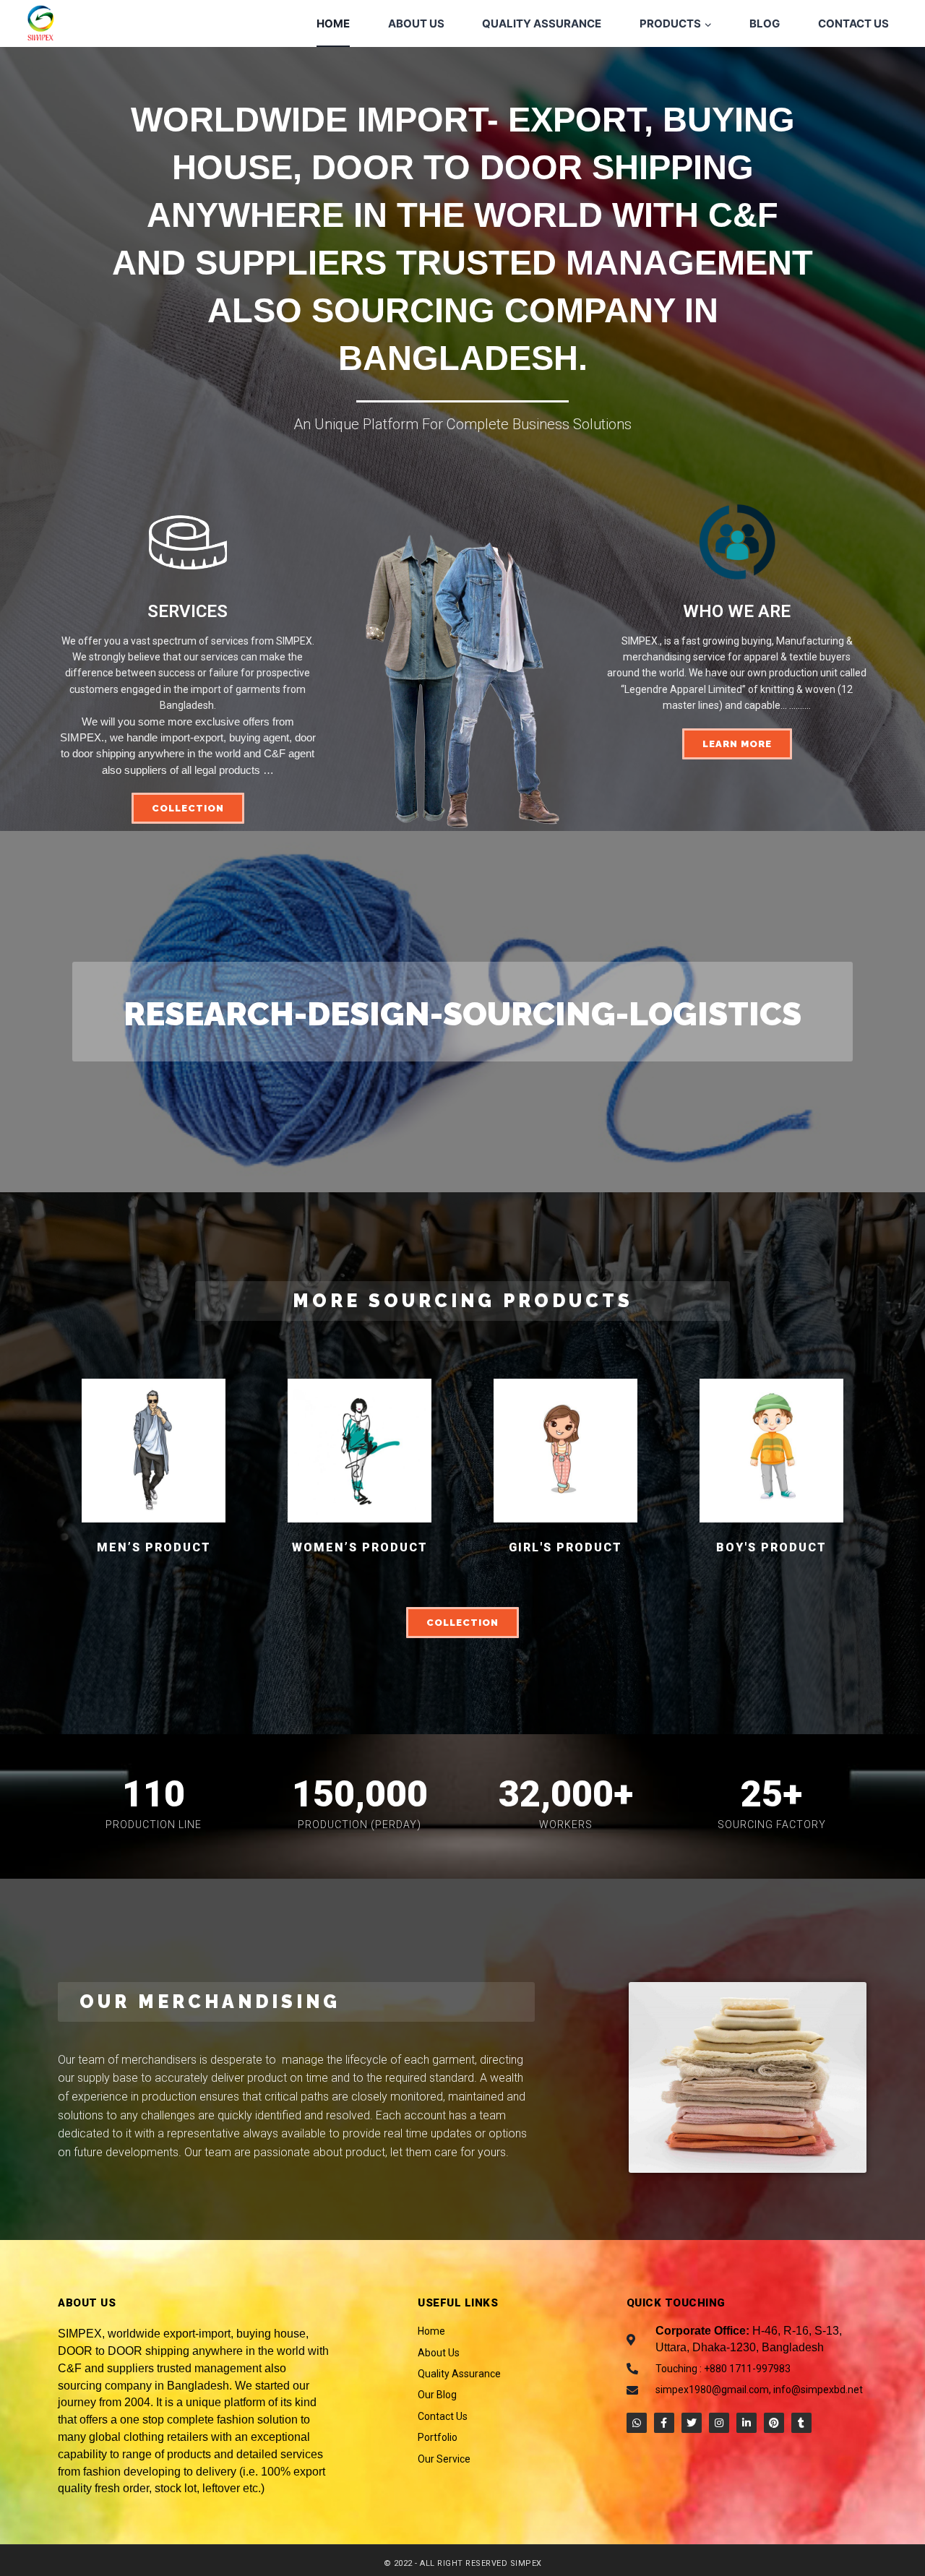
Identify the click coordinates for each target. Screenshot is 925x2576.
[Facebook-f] (664, 2423)
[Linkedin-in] (747, 2423)
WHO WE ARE (737, 611)
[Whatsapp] (637, 2423)
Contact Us (853, 23)
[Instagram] (719, 2423)
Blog (765, 23)
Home (333, 23)
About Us (416, 23)
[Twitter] (692, 2423)
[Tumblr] (801, 2423)
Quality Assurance (542, 23)
